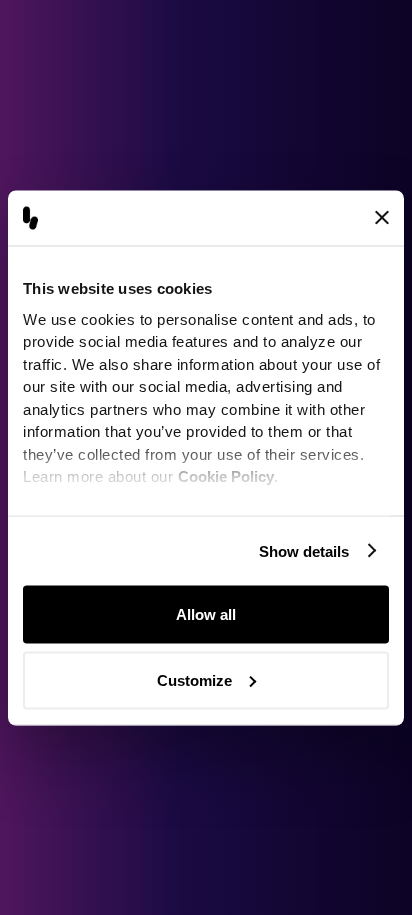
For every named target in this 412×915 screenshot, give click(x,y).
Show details (304, 550)
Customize (194, 679)
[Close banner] (382, 218)
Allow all (206, 614)
